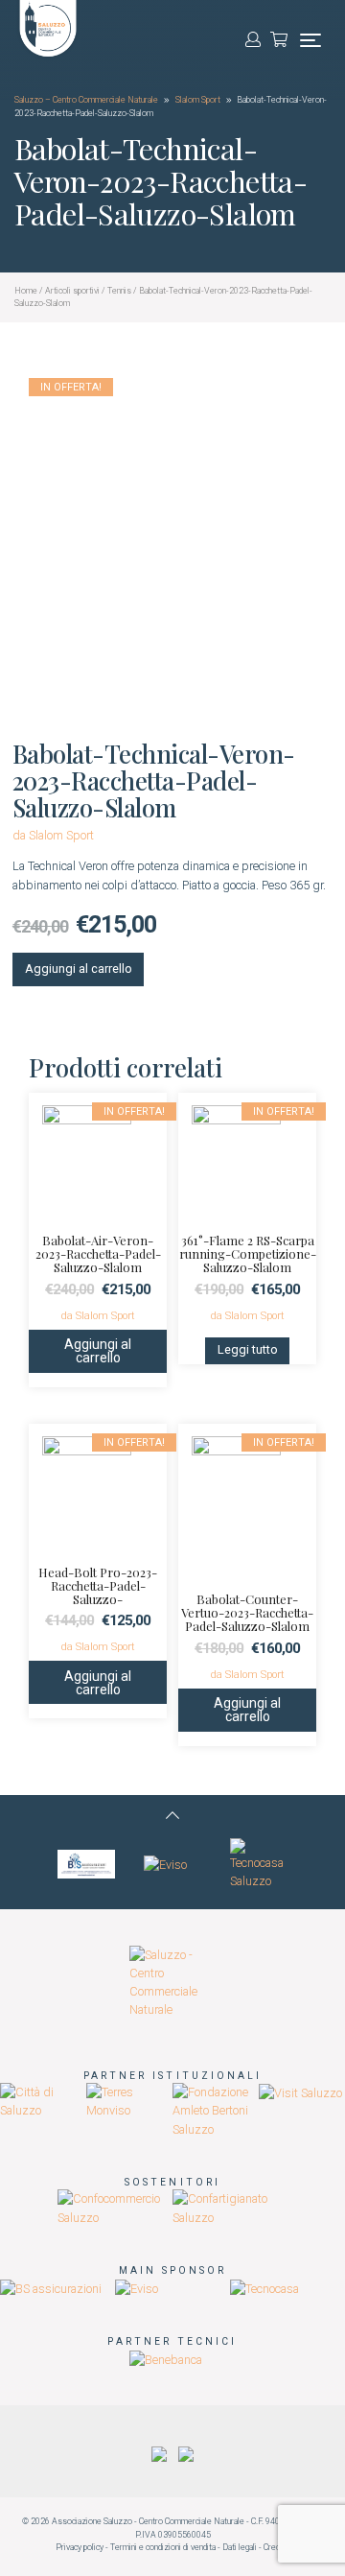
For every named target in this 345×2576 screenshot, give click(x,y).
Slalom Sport (199, 100)
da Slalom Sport (53, 835)
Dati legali (240, 2547)
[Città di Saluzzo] (43, 2101)
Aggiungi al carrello (79, 969)
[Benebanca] (166, 2359)
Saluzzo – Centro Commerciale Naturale (86, 100)
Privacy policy (80, 2547)
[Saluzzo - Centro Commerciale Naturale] (172, 1982)
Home (26, 291)
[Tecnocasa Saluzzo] (259, 1864)
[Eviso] (165, 1864)
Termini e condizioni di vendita (163, 2547)
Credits (276, 2547)
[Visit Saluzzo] (300, 2092)
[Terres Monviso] (129, 2101)
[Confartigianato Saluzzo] (230, 2207)
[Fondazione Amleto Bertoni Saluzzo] (216, 2109)
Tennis (119, 291)
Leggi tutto (248, 1349)
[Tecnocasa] (264, 2288)
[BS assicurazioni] (86, 1864)
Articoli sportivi (72, 291)
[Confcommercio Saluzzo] (115, 2207)
